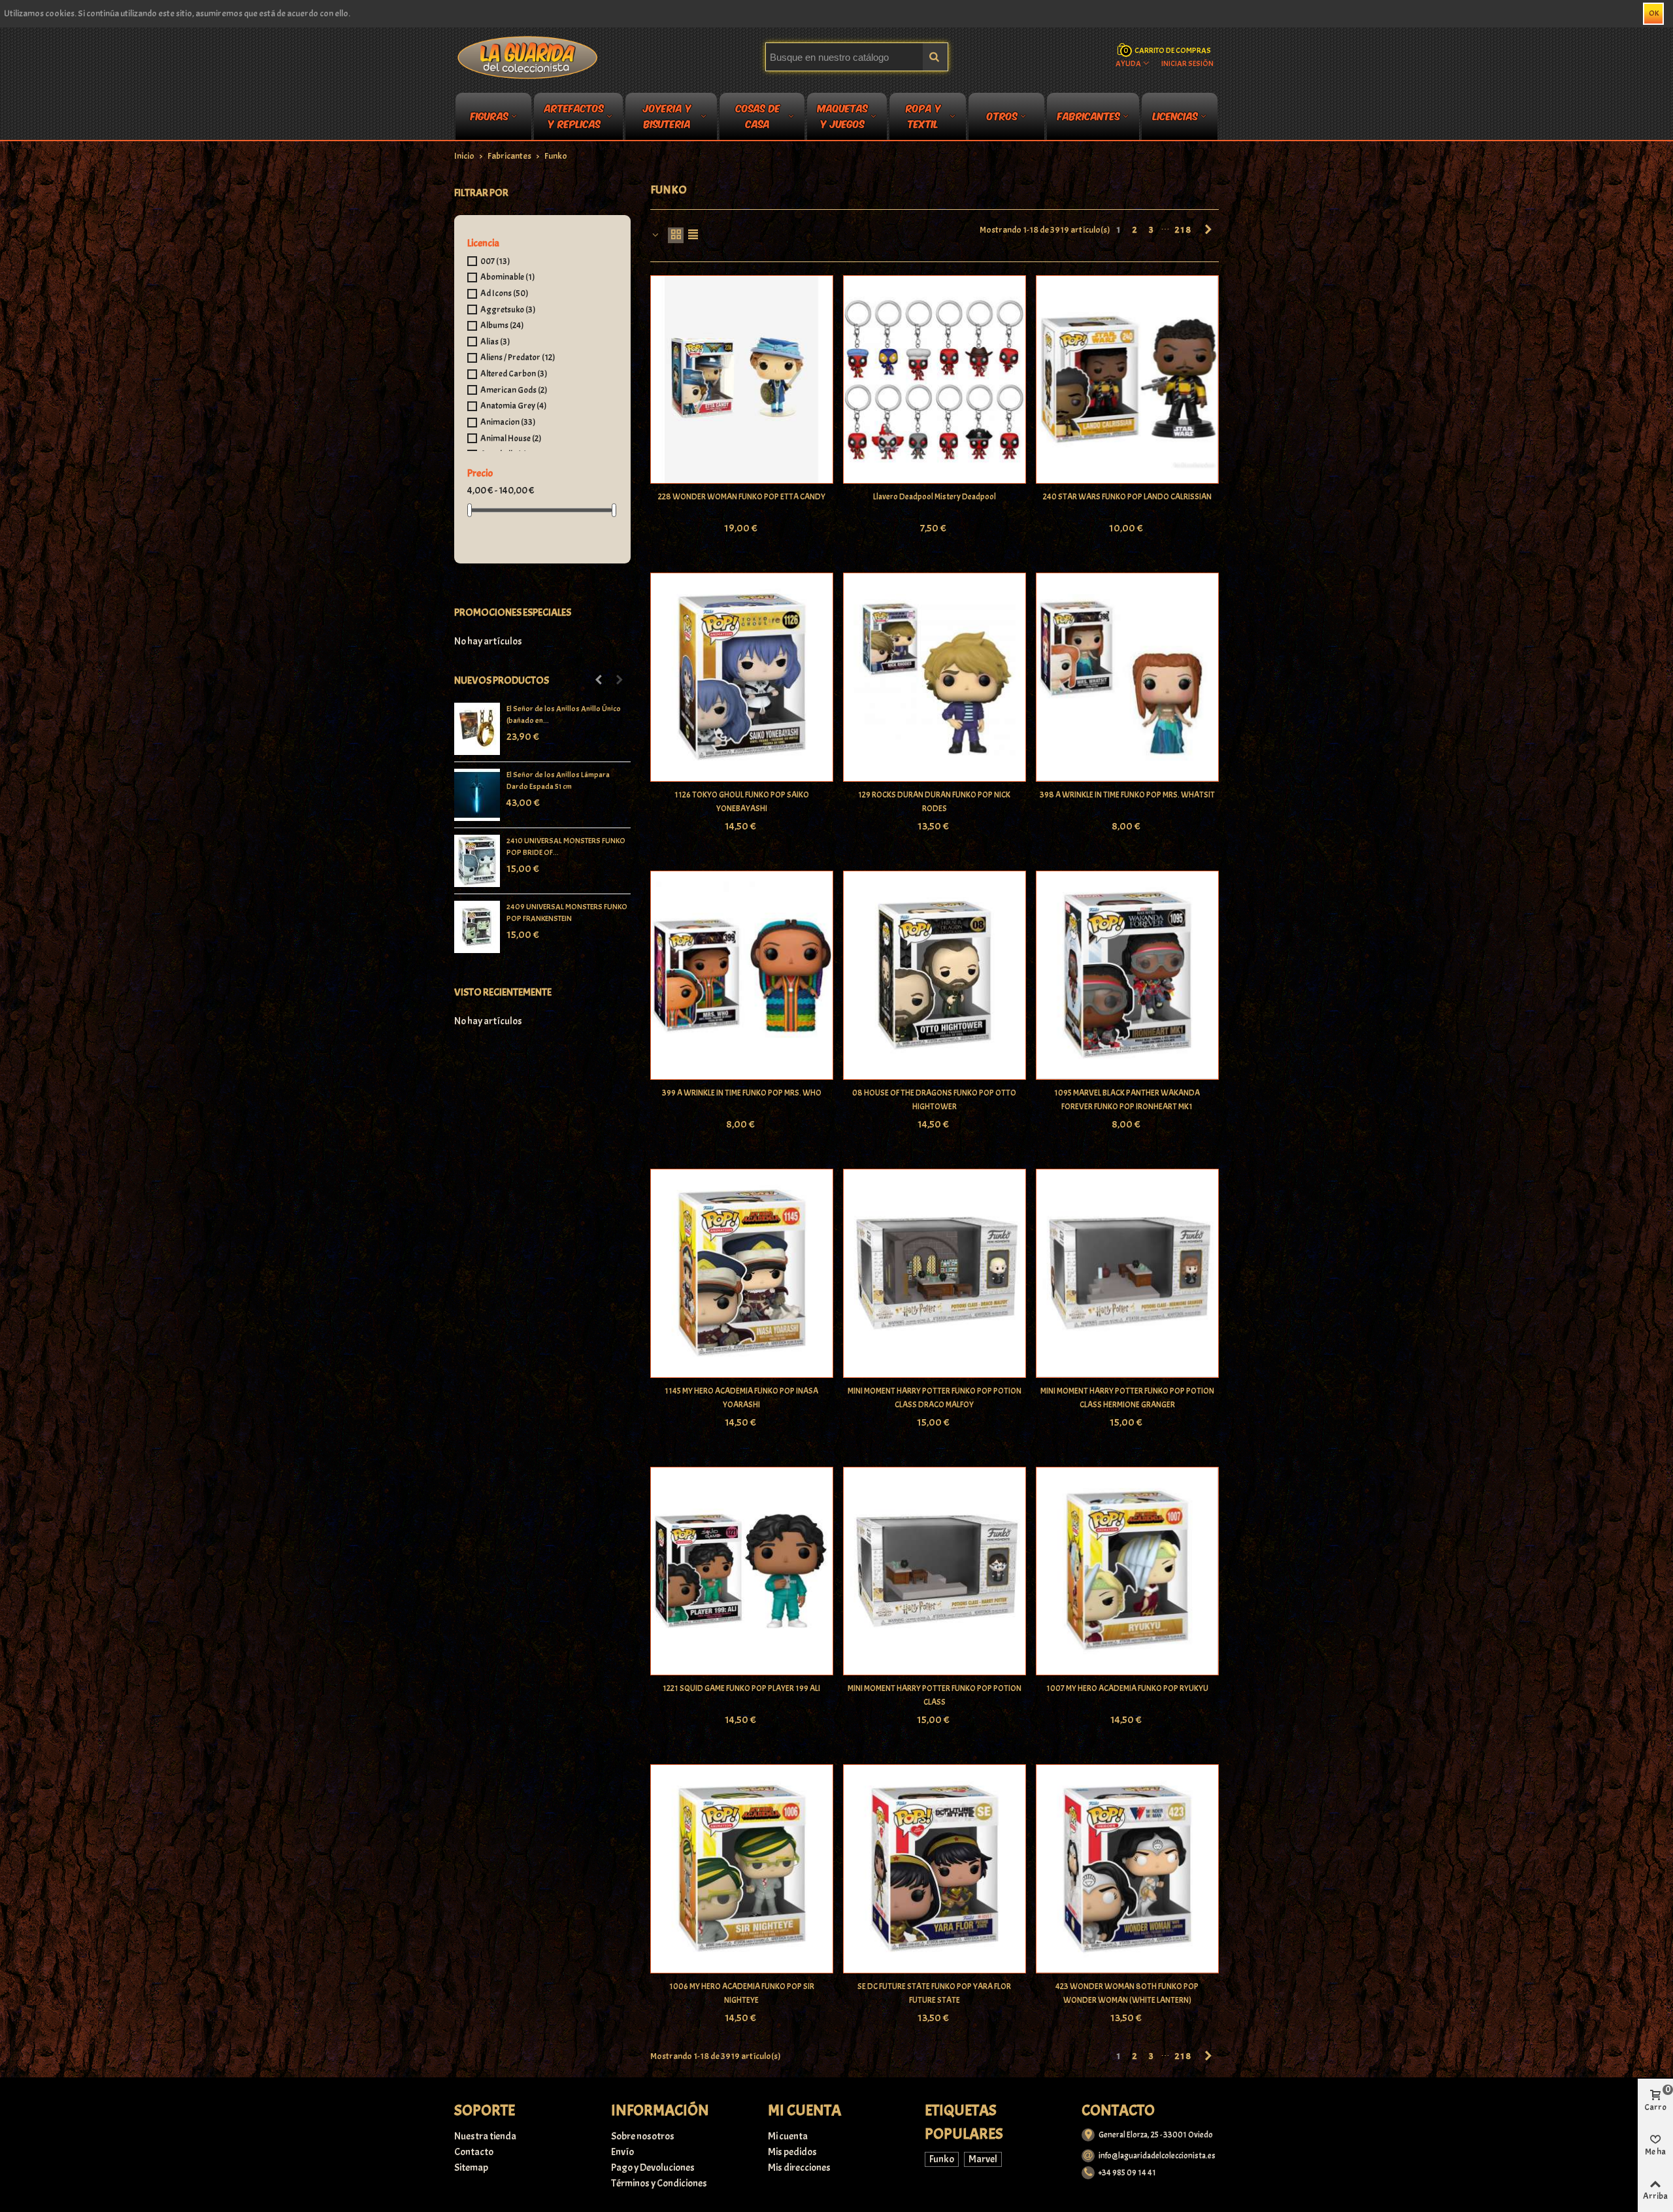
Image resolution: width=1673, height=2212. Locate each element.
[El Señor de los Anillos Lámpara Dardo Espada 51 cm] (477, 795)
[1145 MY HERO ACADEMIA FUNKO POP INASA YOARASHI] (742, 1273)
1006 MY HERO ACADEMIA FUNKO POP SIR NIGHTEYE (742, 1993)
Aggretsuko (508, 310)
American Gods (514, 390)
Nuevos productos (502, 680)
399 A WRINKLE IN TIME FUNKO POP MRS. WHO (742, 1093)
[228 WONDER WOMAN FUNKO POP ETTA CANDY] (742, 380)
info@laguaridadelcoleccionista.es (1157, 2156)
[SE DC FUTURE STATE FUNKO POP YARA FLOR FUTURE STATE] (935, 1869)
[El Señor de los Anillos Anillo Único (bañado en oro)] (477, 729)
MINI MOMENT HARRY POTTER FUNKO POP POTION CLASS (935, 1695)
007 (495, 261)
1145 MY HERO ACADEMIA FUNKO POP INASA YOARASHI (741, 1398)
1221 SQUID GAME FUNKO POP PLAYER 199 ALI (741, 1688)
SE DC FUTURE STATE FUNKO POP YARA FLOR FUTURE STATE (934, 1993)
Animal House (511, 438)
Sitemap (471, 2168)
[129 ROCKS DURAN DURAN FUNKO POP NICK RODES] (935, 677)
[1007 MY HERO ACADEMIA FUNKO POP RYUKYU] (1127, 1571)
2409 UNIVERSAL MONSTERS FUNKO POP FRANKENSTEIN (567, 913)
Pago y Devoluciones (653, 2168)
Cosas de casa (758, 118)
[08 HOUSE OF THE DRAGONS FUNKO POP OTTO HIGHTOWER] (935, 975)
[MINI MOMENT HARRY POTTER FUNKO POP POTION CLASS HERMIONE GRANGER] (1127, 1273)
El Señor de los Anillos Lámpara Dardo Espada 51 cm (558, 780)
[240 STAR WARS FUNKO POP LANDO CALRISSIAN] (1127, 380)
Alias (495, 342)
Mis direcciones (799, 2168)
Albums (502, 325)
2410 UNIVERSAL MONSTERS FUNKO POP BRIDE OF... (566, 846)
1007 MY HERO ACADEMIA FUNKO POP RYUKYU (1127, 1688)
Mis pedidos (792, 2152)
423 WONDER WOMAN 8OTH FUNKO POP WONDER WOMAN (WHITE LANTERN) (1127, 1993)
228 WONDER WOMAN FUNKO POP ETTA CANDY (742, 497)
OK (1654, 13)
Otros (1002, 115)
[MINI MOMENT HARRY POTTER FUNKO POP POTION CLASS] (935, 1571)
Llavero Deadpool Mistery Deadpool (935, 497)
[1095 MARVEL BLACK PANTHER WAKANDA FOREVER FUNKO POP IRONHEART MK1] (1127, 975)
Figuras (489, 115)
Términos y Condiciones (659, 2183)
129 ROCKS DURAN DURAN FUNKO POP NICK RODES (934, 802)
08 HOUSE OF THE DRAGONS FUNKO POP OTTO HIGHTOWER (934, 1100)
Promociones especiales (513, 612)
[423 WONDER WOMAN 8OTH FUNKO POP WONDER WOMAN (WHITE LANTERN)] (1127, 1869)
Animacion (508, 422)
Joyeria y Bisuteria (667, 118)
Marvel (983, 2159)
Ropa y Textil (923, 118)
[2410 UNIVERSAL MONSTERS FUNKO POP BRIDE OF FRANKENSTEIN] (477, 861)
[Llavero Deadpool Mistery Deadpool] (935, 380)
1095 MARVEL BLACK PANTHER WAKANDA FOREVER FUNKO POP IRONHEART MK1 (1127, 1100)
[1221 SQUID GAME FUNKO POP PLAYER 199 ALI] (742, 1571)
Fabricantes (1089, 115)
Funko (942, 2159)
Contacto (474, 2152)
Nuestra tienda (485, 2136)
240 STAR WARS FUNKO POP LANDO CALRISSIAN (1127, 497)
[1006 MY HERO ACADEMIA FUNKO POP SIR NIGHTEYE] (742, 1869)
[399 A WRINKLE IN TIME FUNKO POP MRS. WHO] (742, 975)
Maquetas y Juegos (843, 118)
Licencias (1175, 115)
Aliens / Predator (518, 357)
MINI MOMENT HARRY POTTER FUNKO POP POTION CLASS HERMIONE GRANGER (1127, 1398)
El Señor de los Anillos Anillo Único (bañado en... (564, 714)
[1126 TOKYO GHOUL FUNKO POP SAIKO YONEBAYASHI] (742, 677)
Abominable (507, 277)
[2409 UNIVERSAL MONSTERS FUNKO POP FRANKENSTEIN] (477, 927)
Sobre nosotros (643, 2136)
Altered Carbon (514, 374)
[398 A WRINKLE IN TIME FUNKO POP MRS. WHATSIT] (1127, 677)
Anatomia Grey (513, 406)
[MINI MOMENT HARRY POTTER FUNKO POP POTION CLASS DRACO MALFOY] (935, 1273)
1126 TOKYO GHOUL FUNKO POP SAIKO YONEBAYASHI (742, 802)
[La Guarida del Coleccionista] (528, 57)
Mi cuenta (788, 2136)
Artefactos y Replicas (574, 118)
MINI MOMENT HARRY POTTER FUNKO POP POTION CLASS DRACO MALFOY (935, 1398)
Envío (622, 2152)
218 (1184, 230)
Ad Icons (504, 293)
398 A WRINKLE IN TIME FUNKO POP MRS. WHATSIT (1127, 795)
